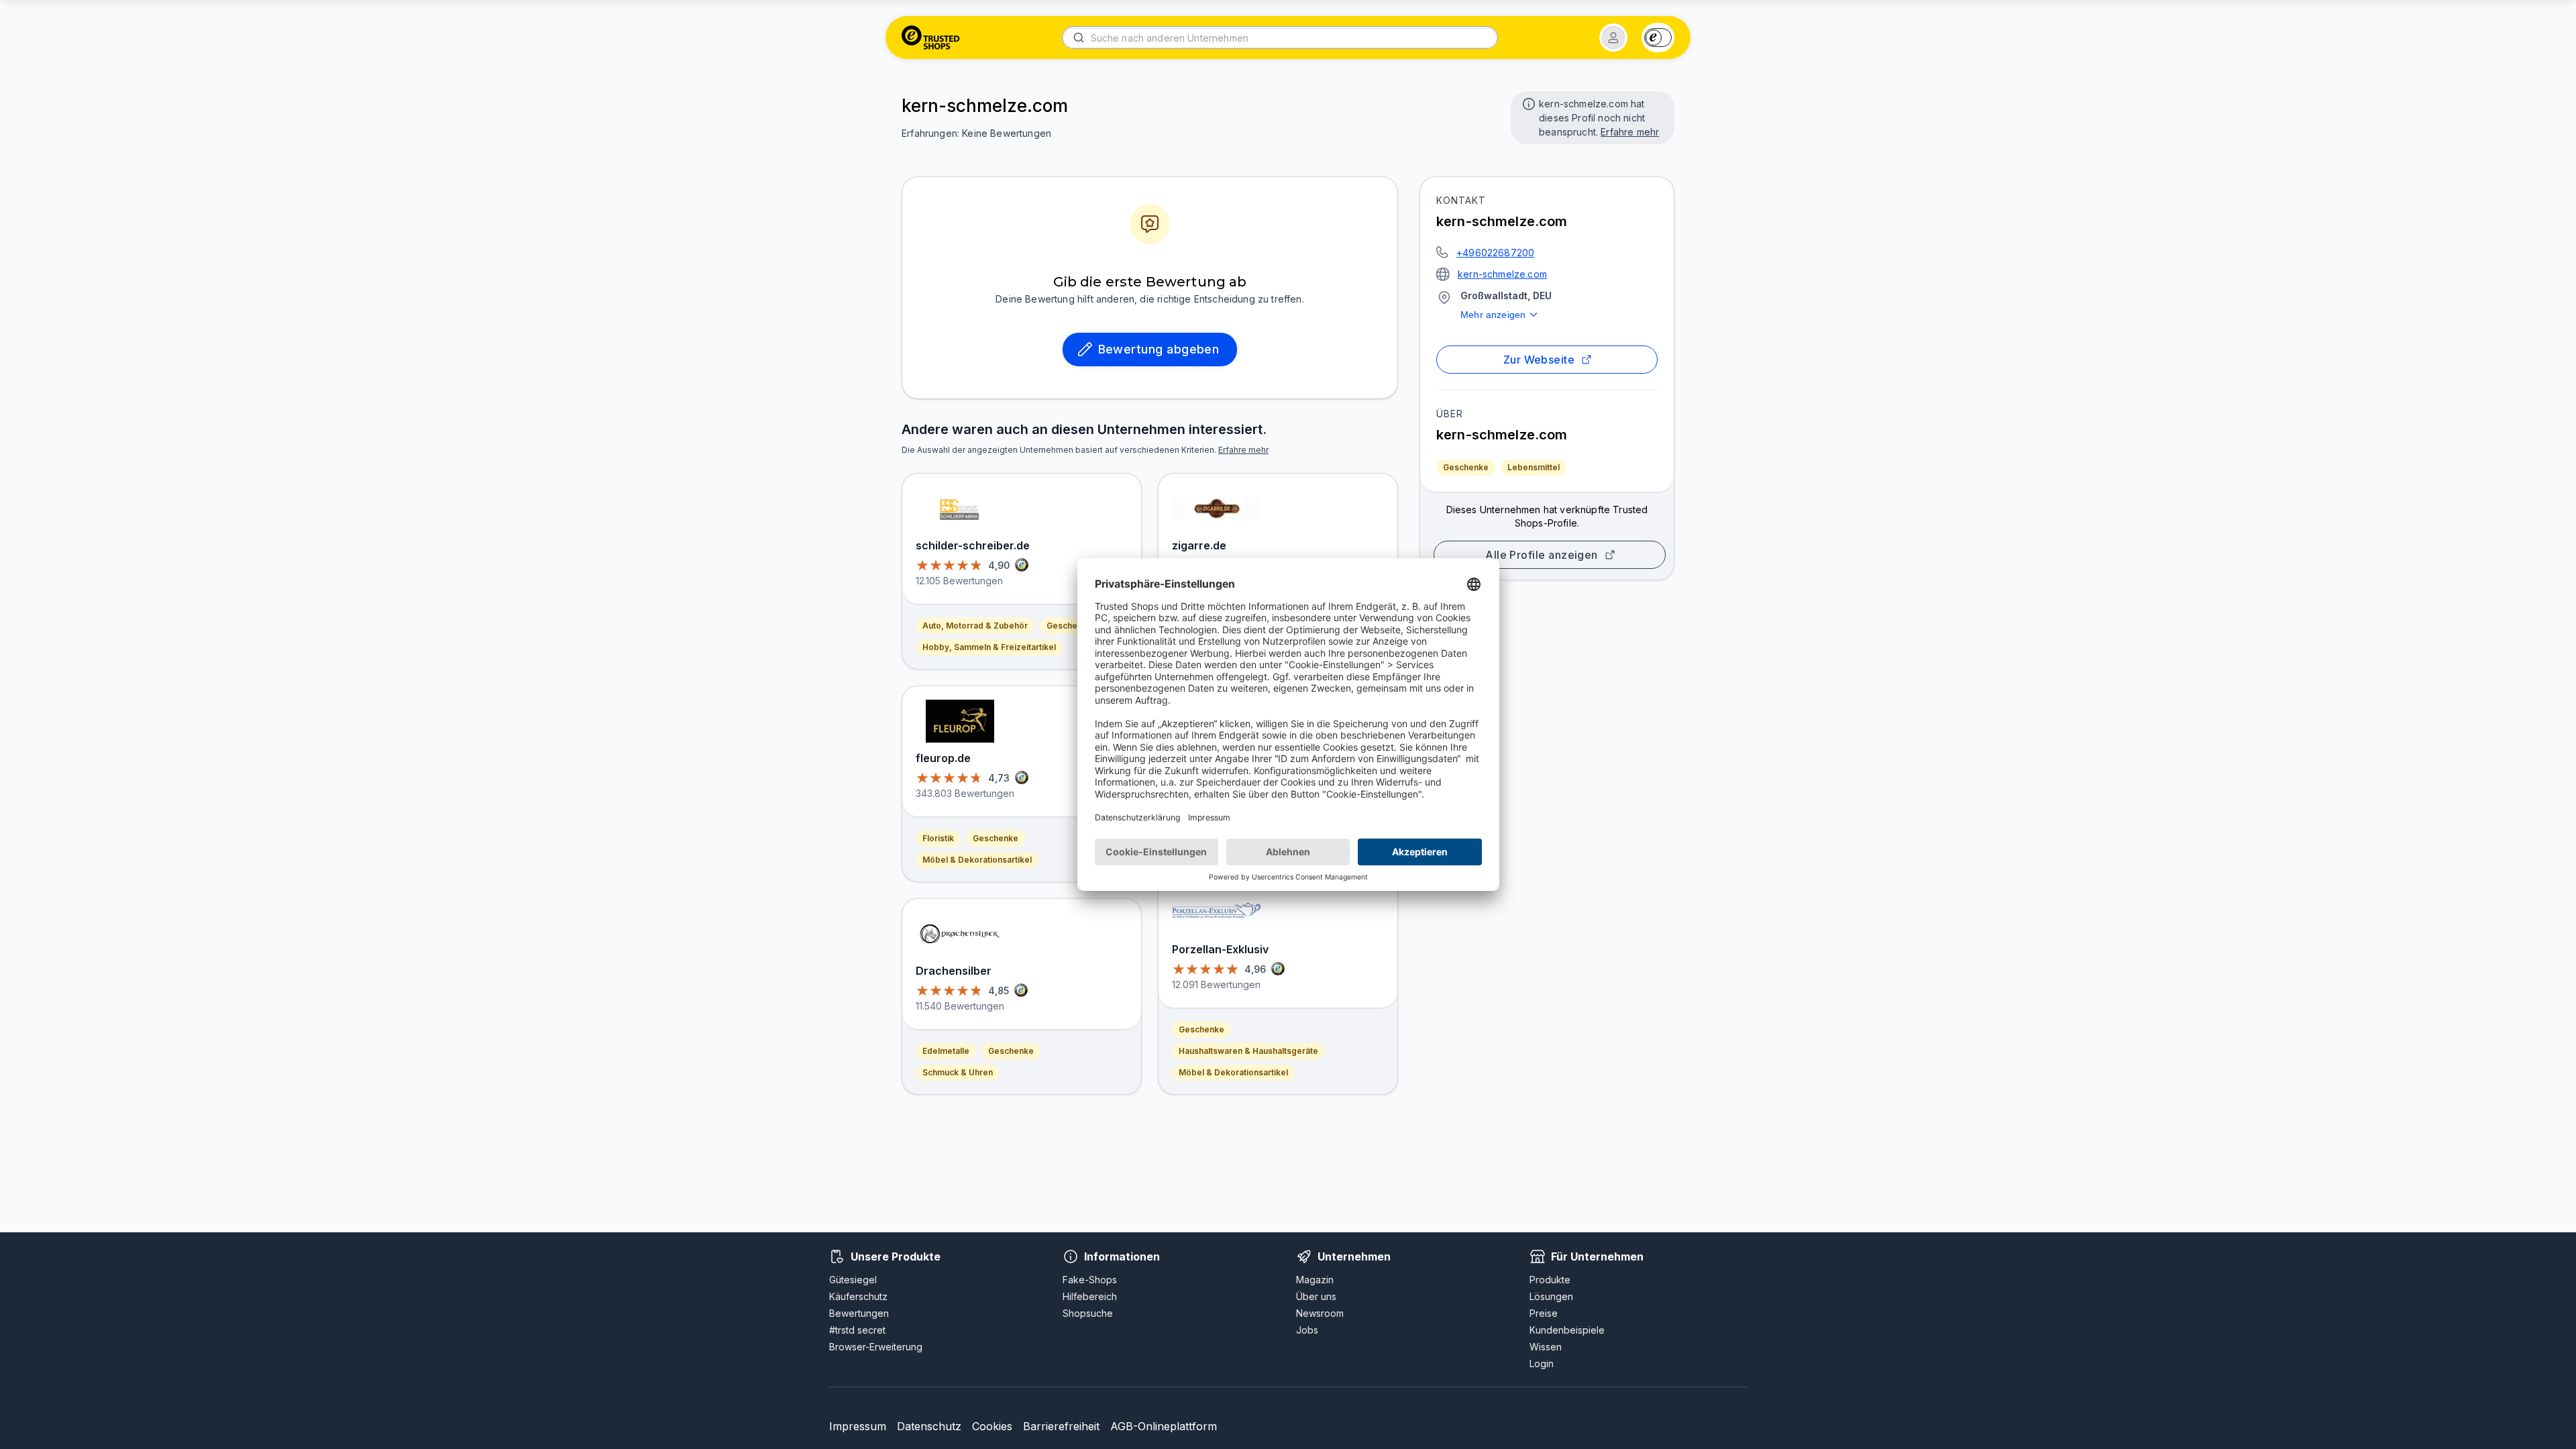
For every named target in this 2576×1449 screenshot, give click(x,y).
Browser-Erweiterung (876, 1347)
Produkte (1550, 1280)
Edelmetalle (946, 1051)
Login (1542, 1363)
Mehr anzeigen (1493, 315)
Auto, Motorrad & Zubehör (975, 626)
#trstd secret (857, 1330)
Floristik (938, 838)
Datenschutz (929, 1426)
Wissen (1546, 1347)
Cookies (992, 1426)
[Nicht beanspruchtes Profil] (1527, 103)
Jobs (1307, 1330)
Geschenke (1466, 467)
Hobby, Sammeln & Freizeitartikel (989, 647)
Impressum (858, 1426)
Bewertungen (859, 1313)
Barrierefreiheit (1061, 1426)
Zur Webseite (1539, 360)
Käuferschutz (858, 1296)
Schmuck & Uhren (958, 1072)
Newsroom (1320, 1313)
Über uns (1316, 1296)
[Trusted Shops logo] (931, 38)
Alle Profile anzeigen (1542, 555)
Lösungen (1551, 1296)
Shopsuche (1088, 1313)
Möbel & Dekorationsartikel (977, 860)
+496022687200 (1495, 253)
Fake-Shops (1090, 1280)
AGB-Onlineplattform (1164, 1426)
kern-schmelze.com (1502, 274)
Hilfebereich (1090, 1296)
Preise (1544, 1313)
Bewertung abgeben (1159, 349)
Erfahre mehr (1630, 132)
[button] (1613, 38)
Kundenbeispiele (1567, 1330)
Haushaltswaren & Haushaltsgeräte (1248, 1051)
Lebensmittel (1534, 467)
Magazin (1315, 1280)
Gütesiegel (853, 1280)
